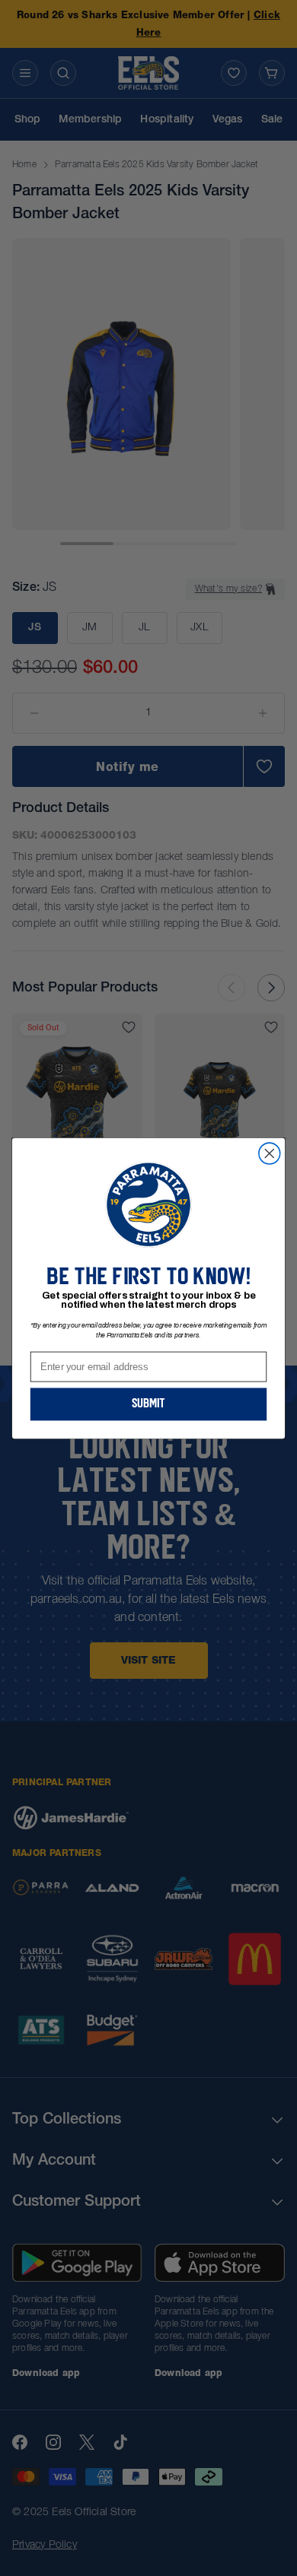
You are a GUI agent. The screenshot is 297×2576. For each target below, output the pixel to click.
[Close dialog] (270, 1153)
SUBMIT (149, 1404)
